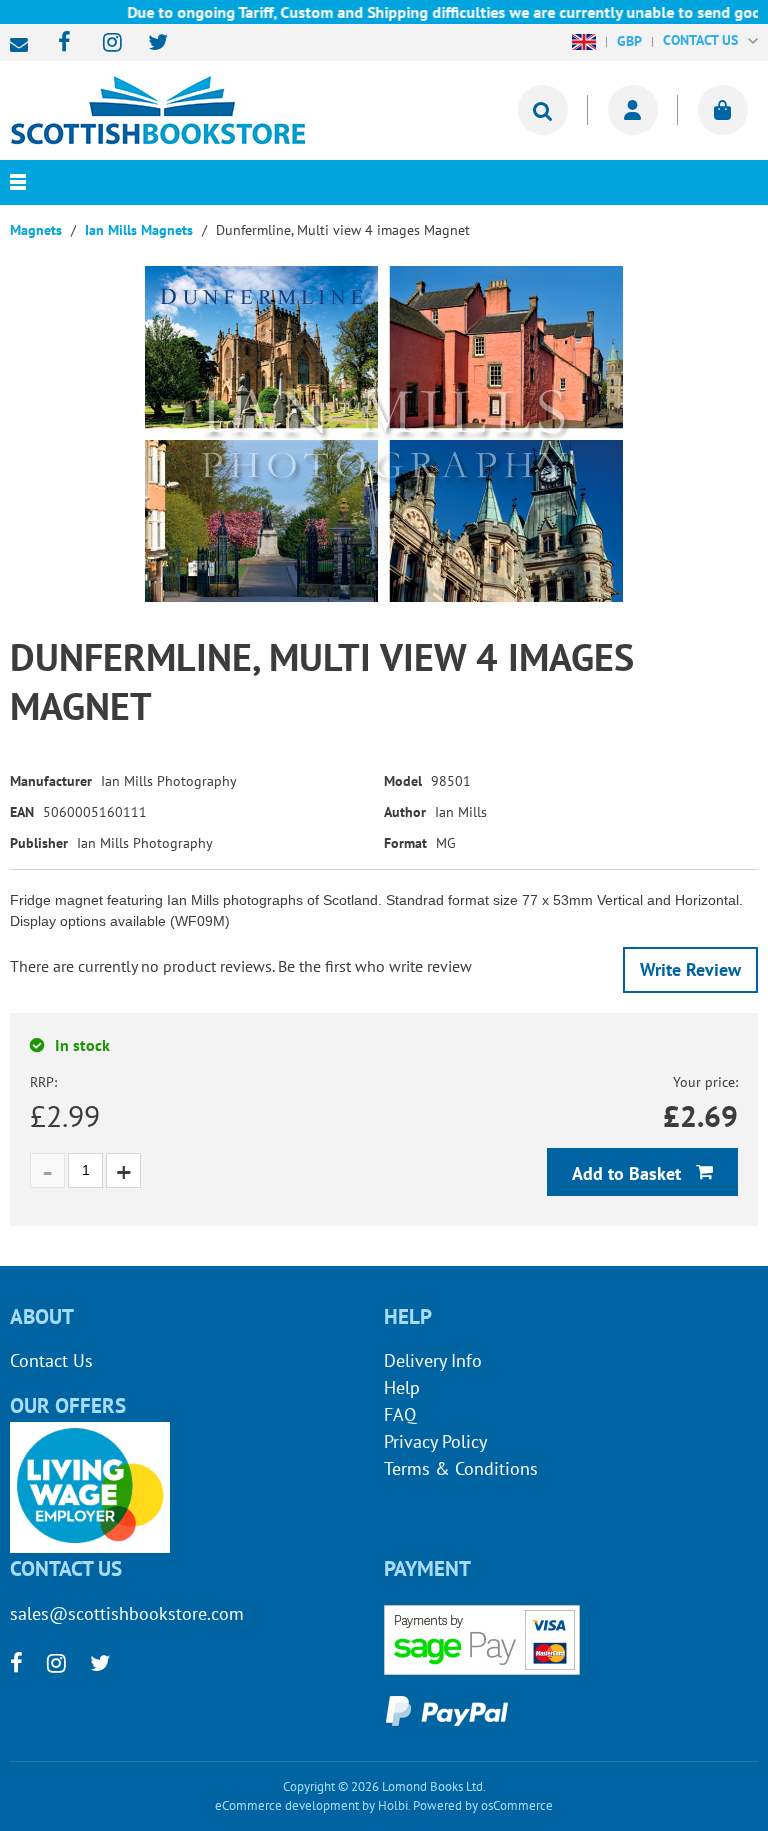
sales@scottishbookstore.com (24, 45)
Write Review (690, 969)
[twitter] (148, 43)
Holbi (393, 1805)
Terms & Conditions (461, 1468)
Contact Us (51, 1360)
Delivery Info (433, 1360)
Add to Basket (629, 1173)
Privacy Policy (435, 1441)
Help (402, 1387)
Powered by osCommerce (483, 1805)
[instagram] (103, 43)
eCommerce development (287, 1805)
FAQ (400, 1414)
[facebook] (58, 43)
